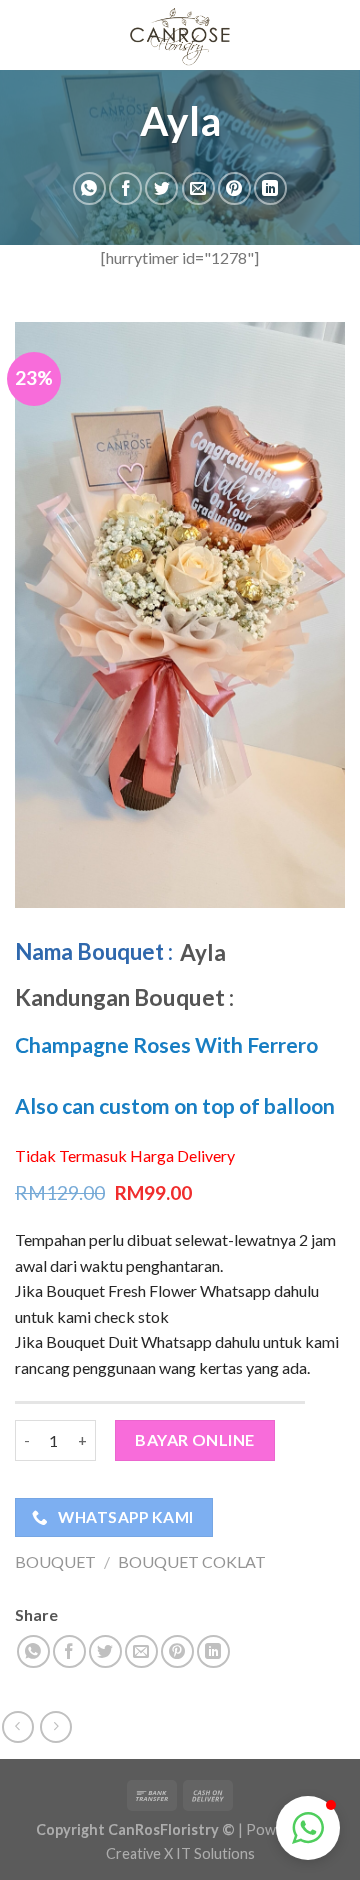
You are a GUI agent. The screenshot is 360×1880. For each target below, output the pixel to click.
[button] (308, 1828)
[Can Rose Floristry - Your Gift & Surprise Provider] (180, 35)
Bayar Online (195, 1439)
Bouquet (55, 1561)
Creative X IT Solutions (180, 1853)
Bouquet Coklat (192, 1561)
